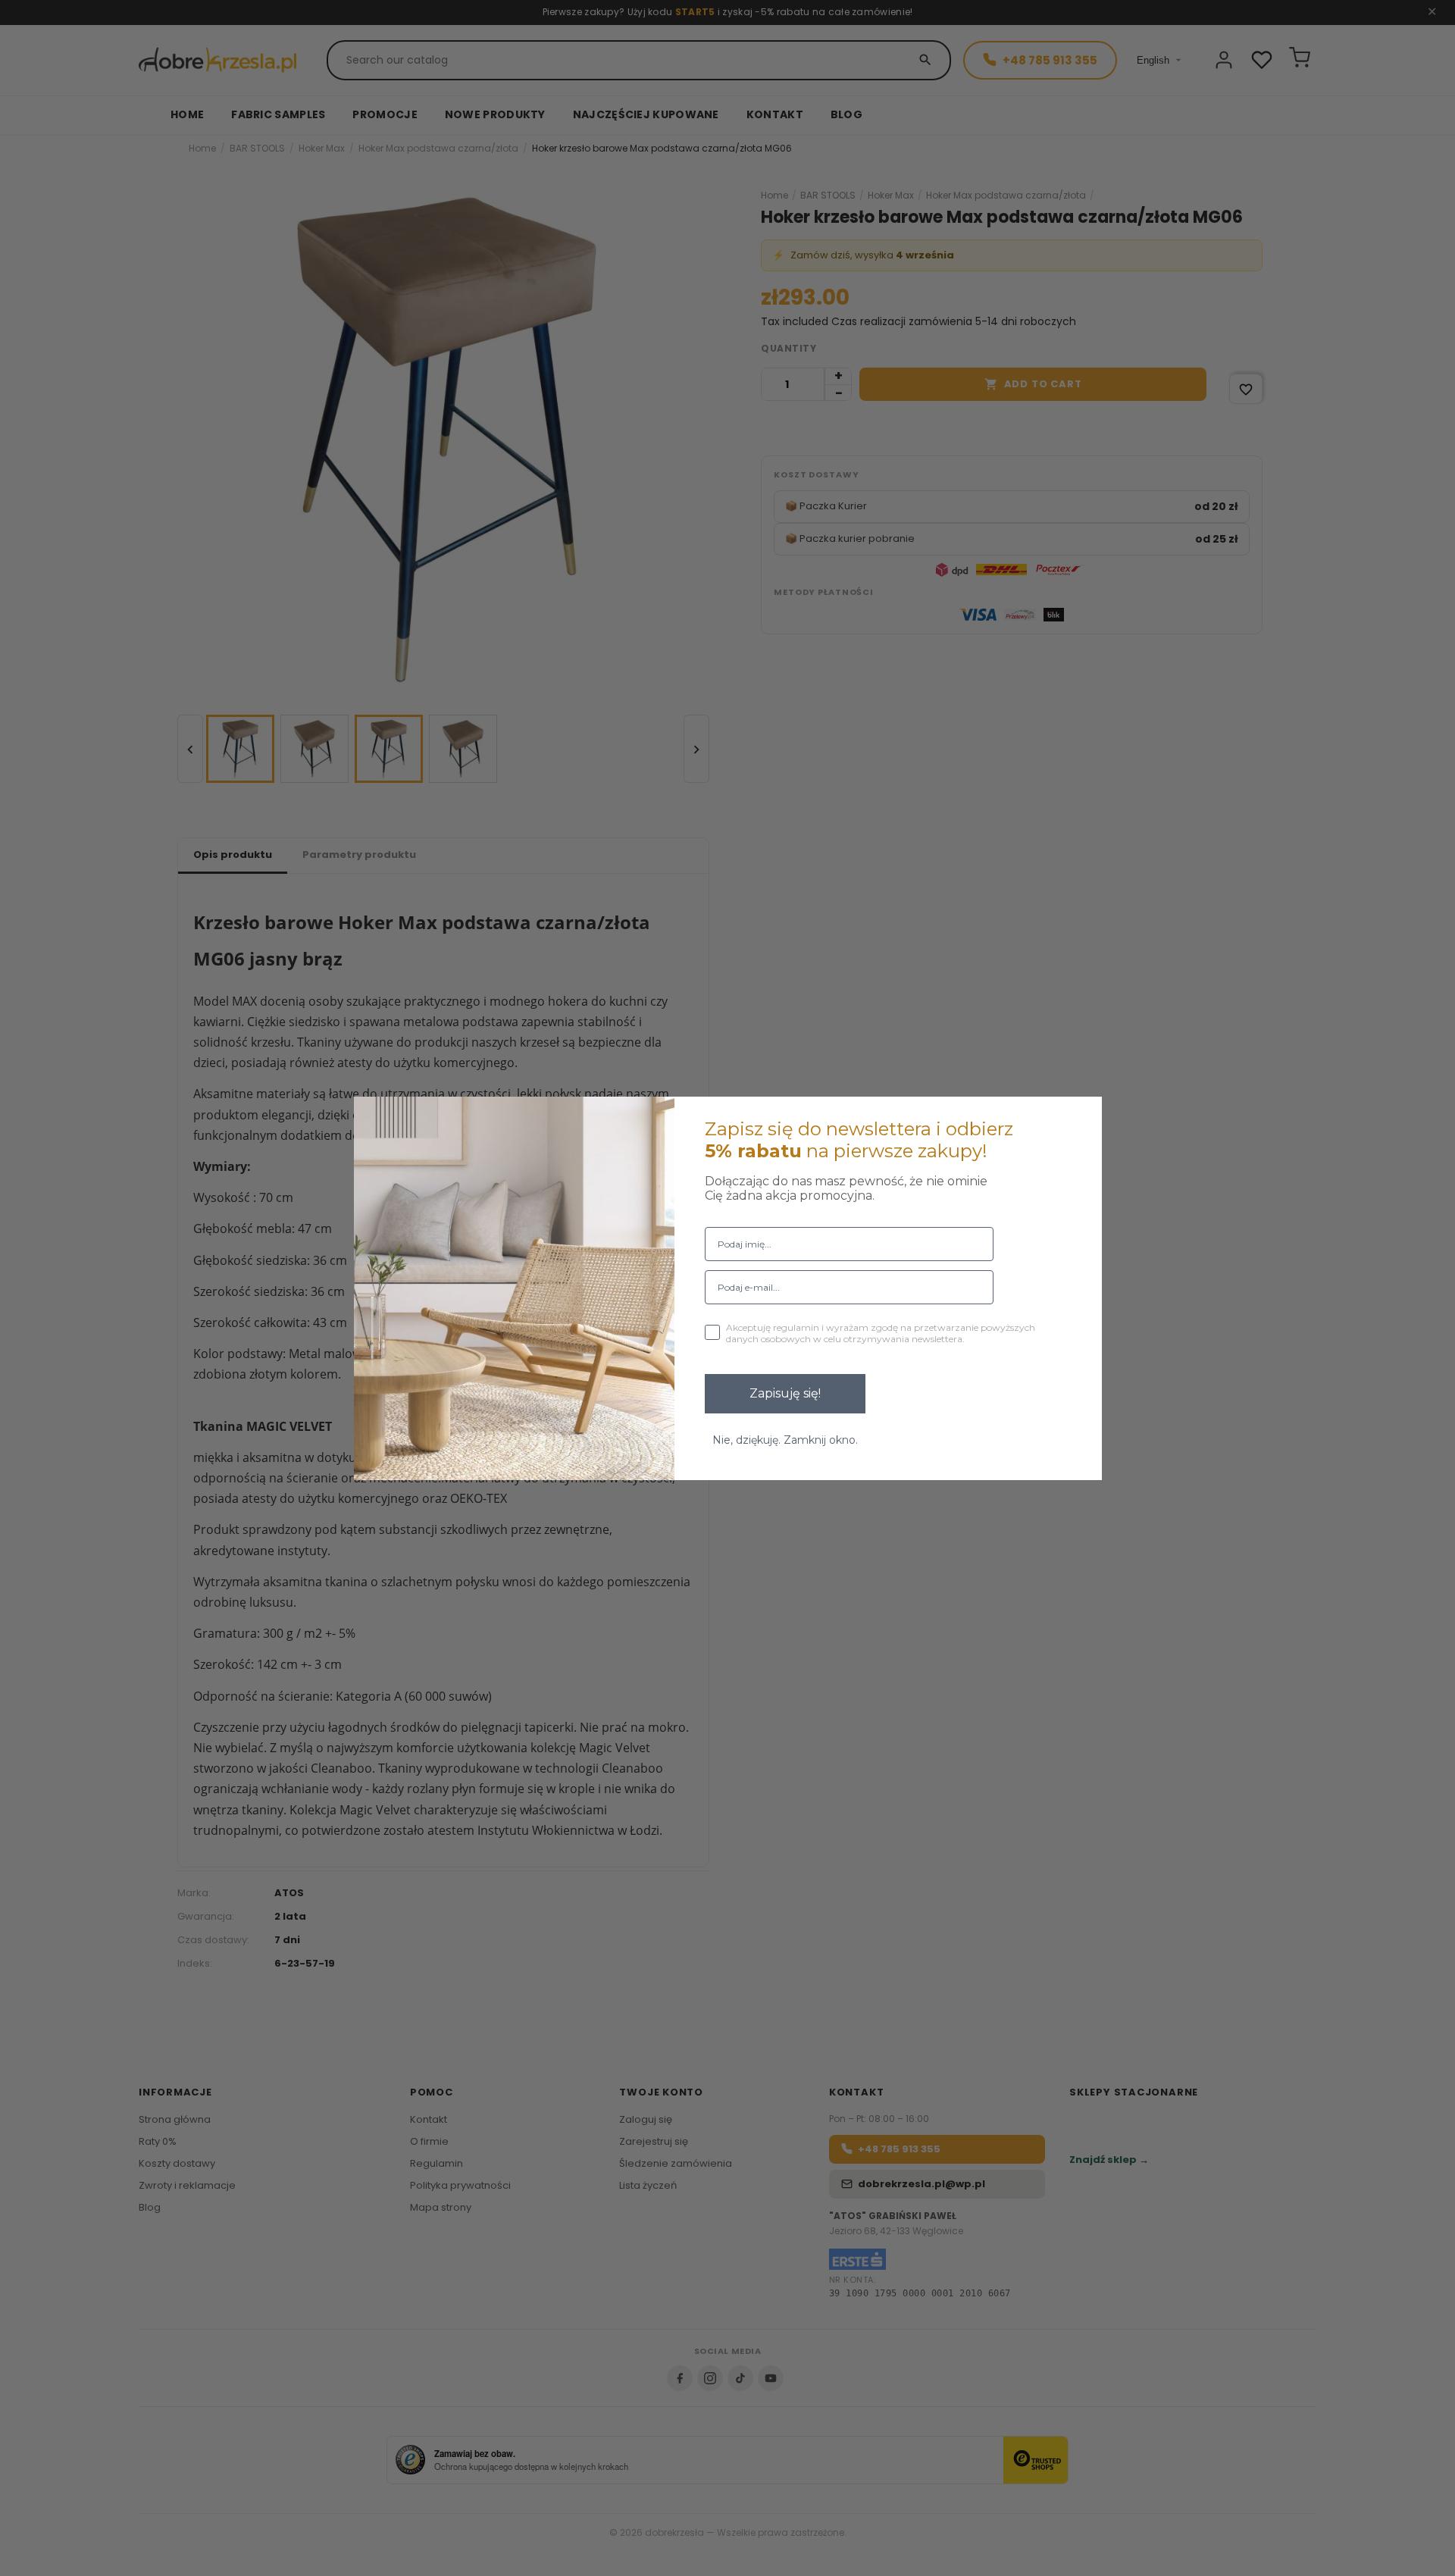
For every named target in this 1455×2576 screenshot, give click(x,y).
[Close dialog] (1081, 1118)
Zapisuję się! (785, 1393)
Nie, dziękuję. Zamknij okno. (785, 1440)
